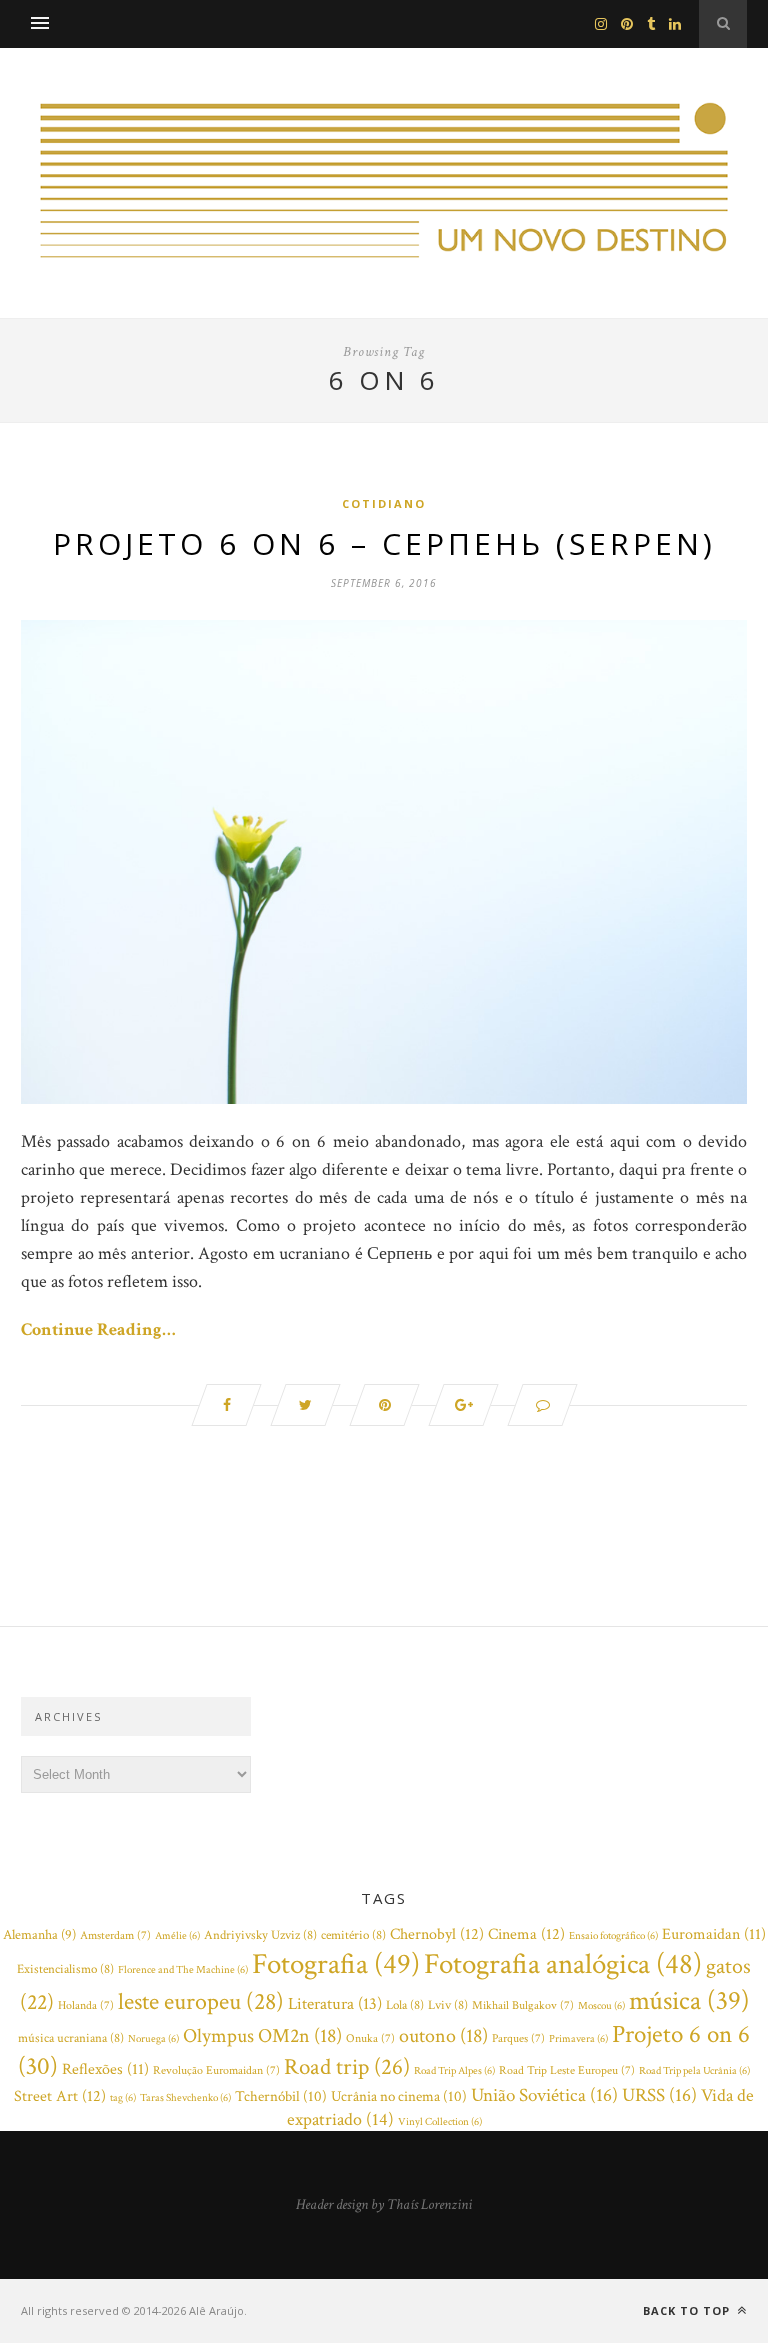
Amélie (177, 1936)
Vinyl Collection (440, 2122)
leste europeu (201, 2001)
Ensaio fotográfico (613, 1936)
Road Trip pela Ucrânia (694, 2071)
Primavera (578, 2039)
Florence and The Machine (183, 1970)
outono (443, 2036)
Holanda (86, 2005)
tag (123, 2098)
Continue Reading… (98, 1329)
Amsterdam (115, 1935)
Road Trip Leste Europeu (567, 2070)
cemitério (353, 1935)
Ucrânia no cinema (399, 2096)
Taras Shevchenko (185, 2098)
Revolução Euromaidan (216, 2070)
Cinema (526, 1934)
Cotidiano (384, 503)
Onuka (370, 2038)
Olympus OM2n (262, 2036)
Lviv (448, 2005)
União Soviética (544, 2095)
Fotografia (336, 1964)
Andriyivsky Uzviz (260, 1935)
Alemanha (39, 1935)
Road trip (347, 2067)
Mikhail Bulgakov (523, 2005)
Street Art (60, 2096)
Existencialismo (65, 1969)
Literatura (335, 2004)
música (689, 2001)
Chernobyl (437, 1934)
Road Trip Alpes (454, 2071)
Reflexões (105, 2069)
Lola (405, 2005)
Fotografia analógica (563, 1964)
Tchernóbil (281, 2096)
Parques (518, 2038)
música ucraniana (71, 2038)
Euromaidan (714, 1934)
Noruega (153, 2039)
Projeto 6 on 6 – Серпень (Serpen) (384, 543)
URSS (659, 2095)
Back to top (688, 2310)
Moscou (601, 2006)
